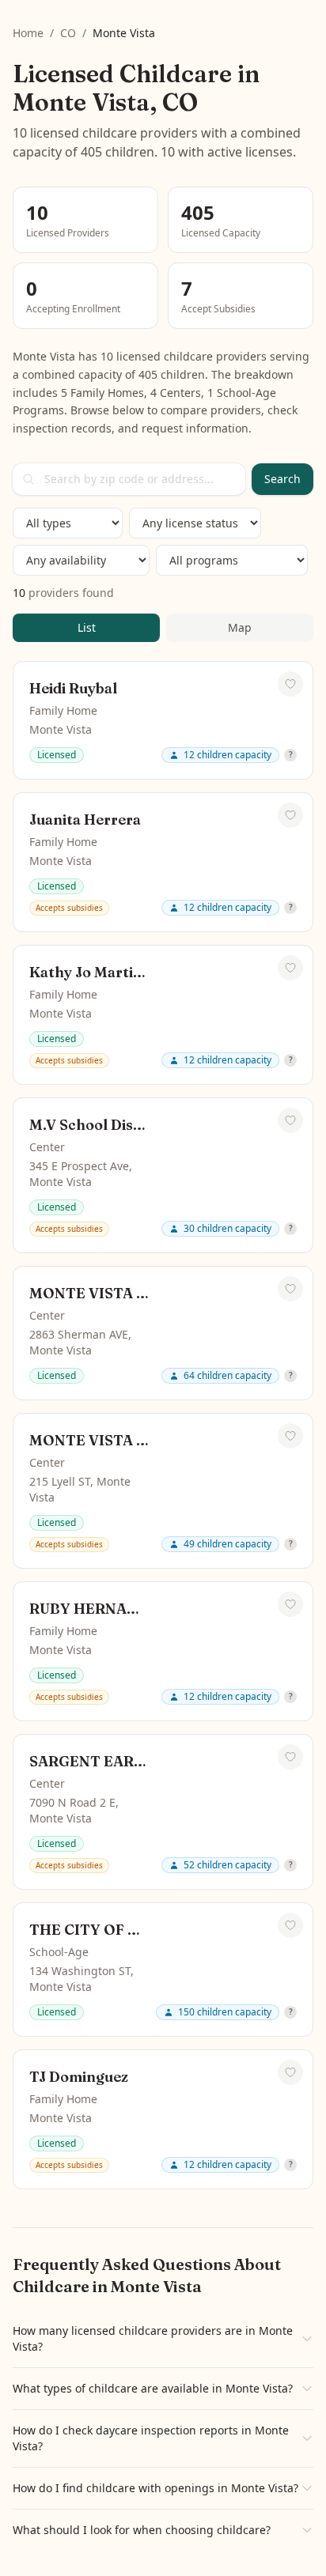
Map (240, 627)
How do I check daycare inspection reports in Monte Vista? (151, 2438)
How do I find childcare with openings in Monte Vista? (155, 2488)
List (87, 627)
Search (282, 479)
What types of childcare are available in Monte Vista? (153, 2388)
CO (68, 33)
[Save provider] (290, 684)
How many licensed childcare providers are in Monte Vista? (153, 2338)
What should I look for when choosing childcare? (142, 2530)
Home (28, 33)
